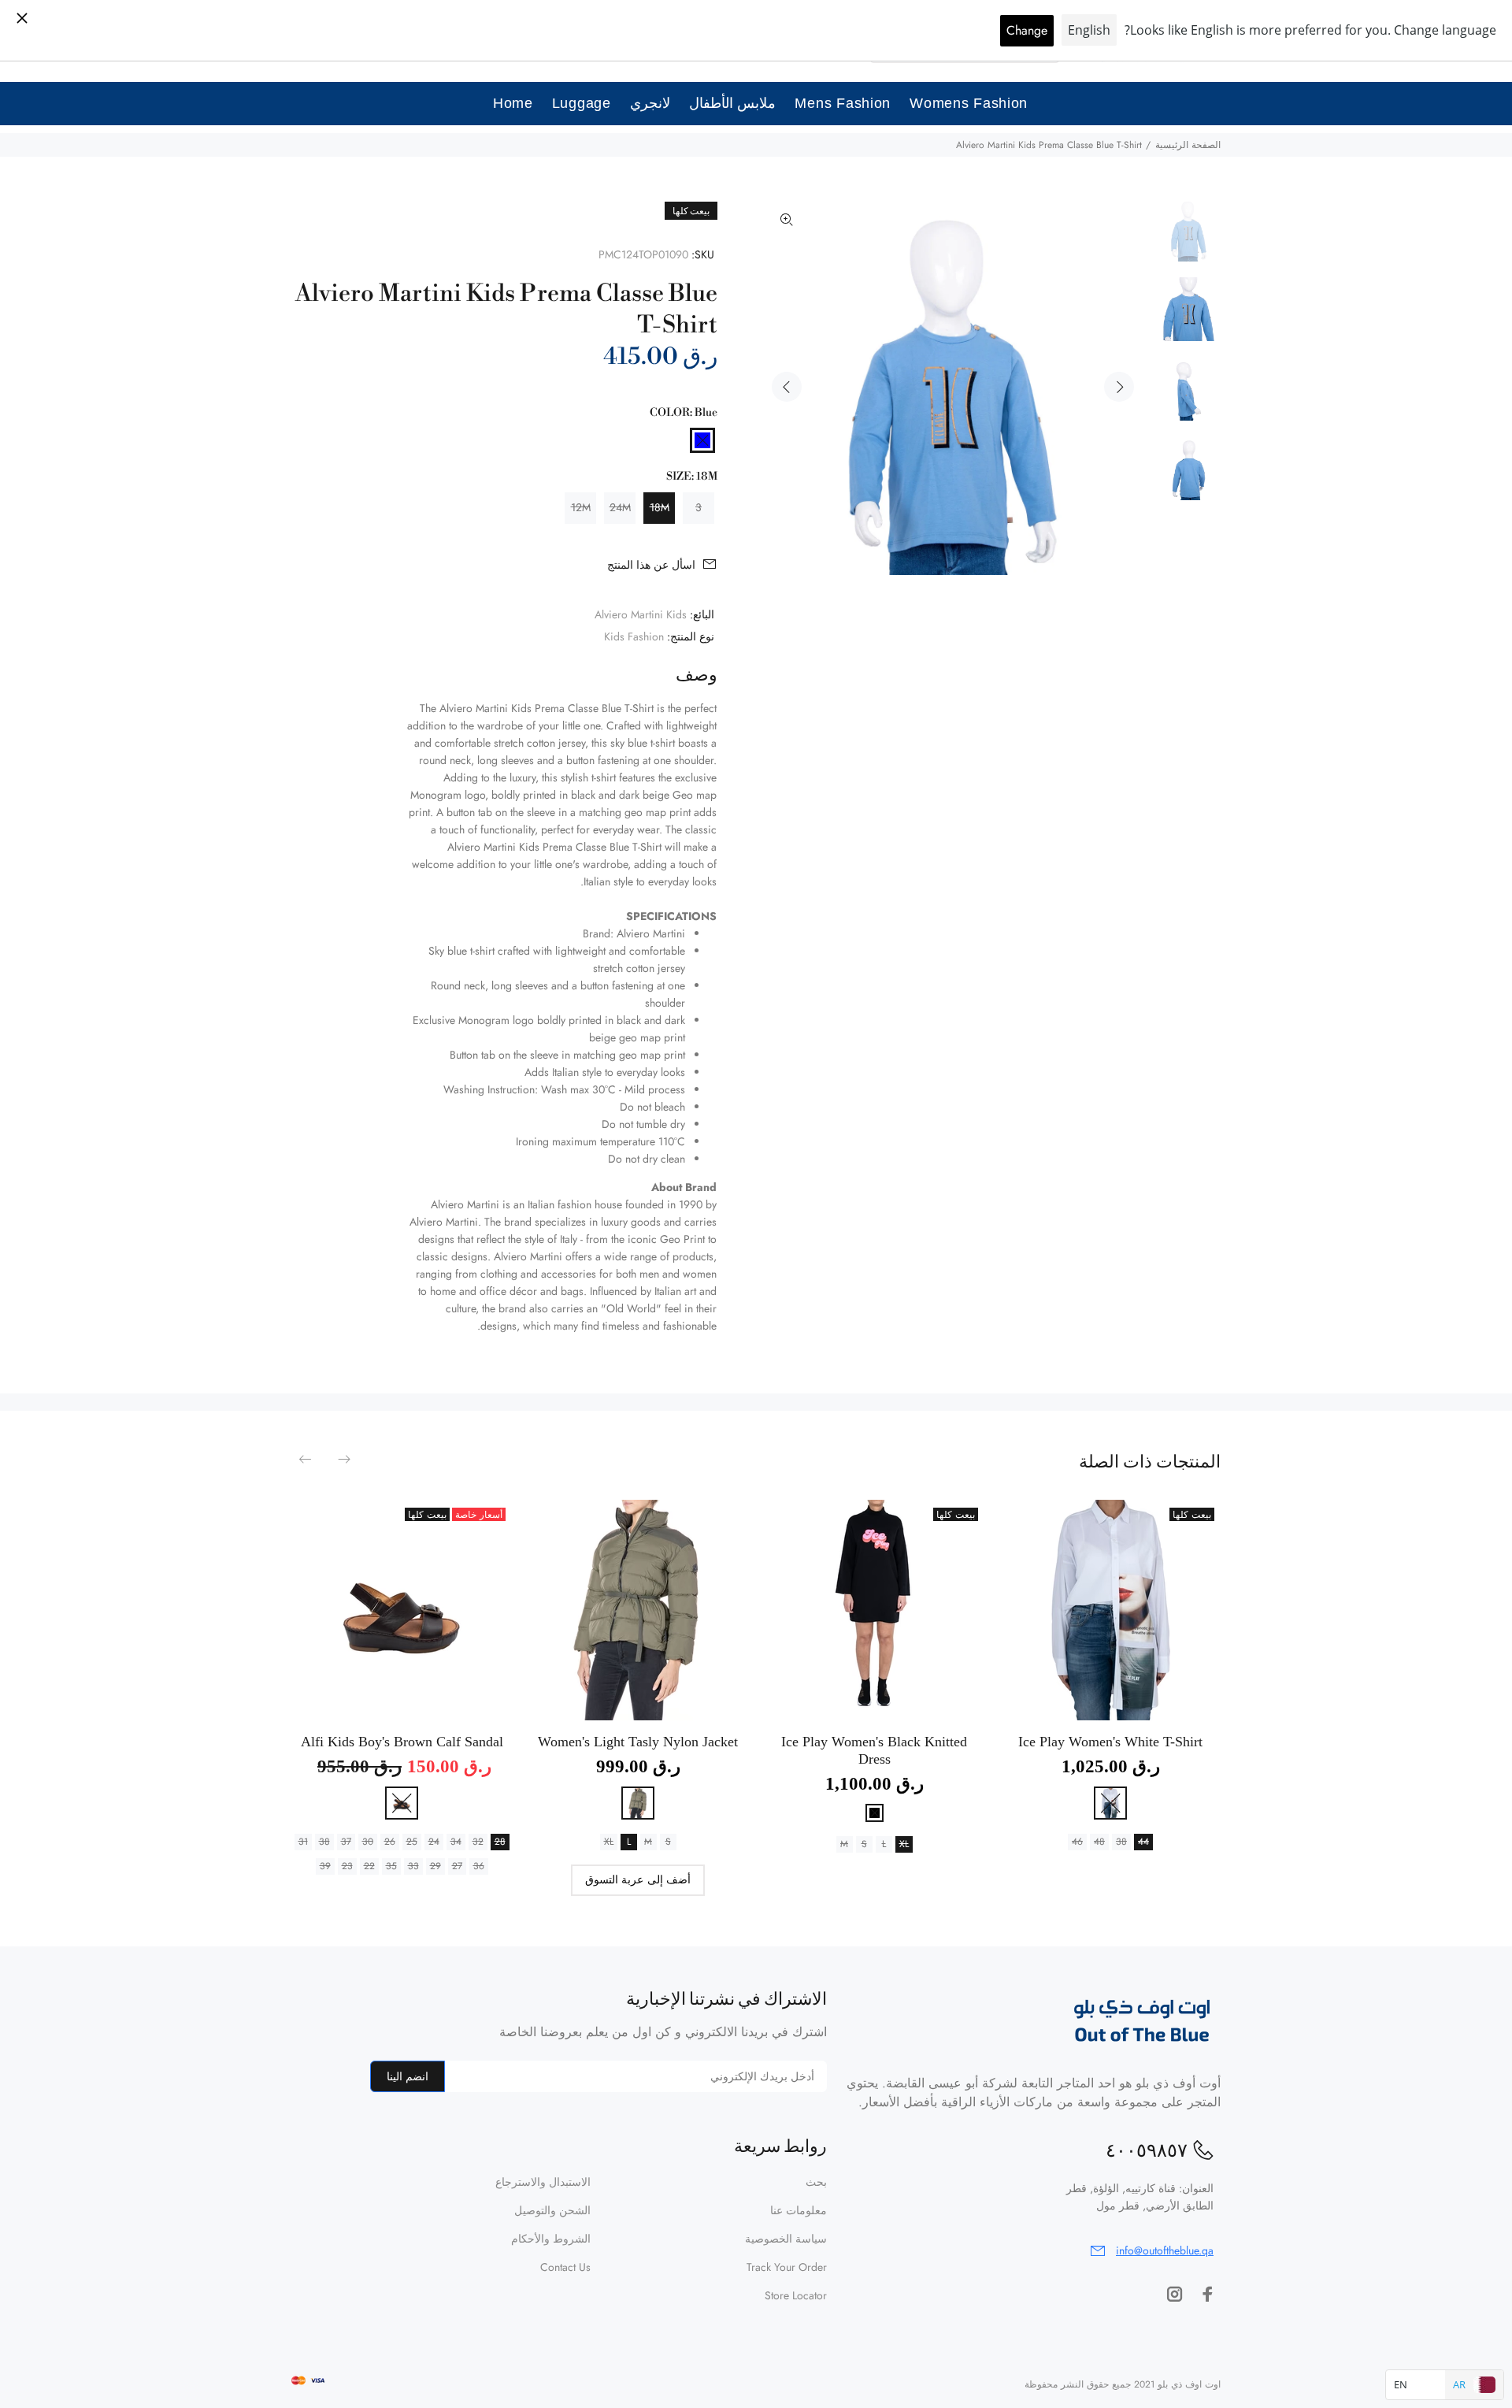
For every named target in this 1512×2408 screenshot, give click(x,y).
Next (1119, 387)
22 (369, 1866)
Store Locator (796, 2295)
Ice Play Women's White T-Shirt (1110, 1742)
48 (1099, 1842)
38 (1121, 1842)
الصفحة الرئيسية (1188, 145)
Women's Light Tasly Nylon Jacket (638, 1742)
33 (413, 1866)
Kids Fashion (634, 636)
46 (1077, 1842)
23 (347, 1866)
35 (391, 1866)
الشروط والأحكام (551, 2239)
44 (1143, 1842)
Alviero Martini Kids (641, 614)
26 (390, 1842)
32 (478, 1842)
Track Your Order (787, 2267)
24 (434, 1842)
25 (412, 1842)
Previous (787, 387)
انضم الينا (408, 2076)
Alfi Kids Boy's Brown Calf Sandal (402, 1742)
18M (660, 507)
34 (456, 1842)
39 (325, 1866)
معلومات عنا (799, 2210)
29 (435, 1866)
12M (581, 507)
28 (500, 1842)
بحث (816, 2182)
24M (620, 507)
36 (479, 1866)
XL (904, 1844)
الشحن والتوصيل (552, 2210)
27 (457, 1866)
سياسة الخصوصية (786, 2239)
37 (346, 1842)
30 (368, 1842)
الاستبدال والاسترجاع (543, 2182)
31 (303, 1842)
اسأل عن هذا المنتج (651, 565)
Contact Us (565, 2267)
